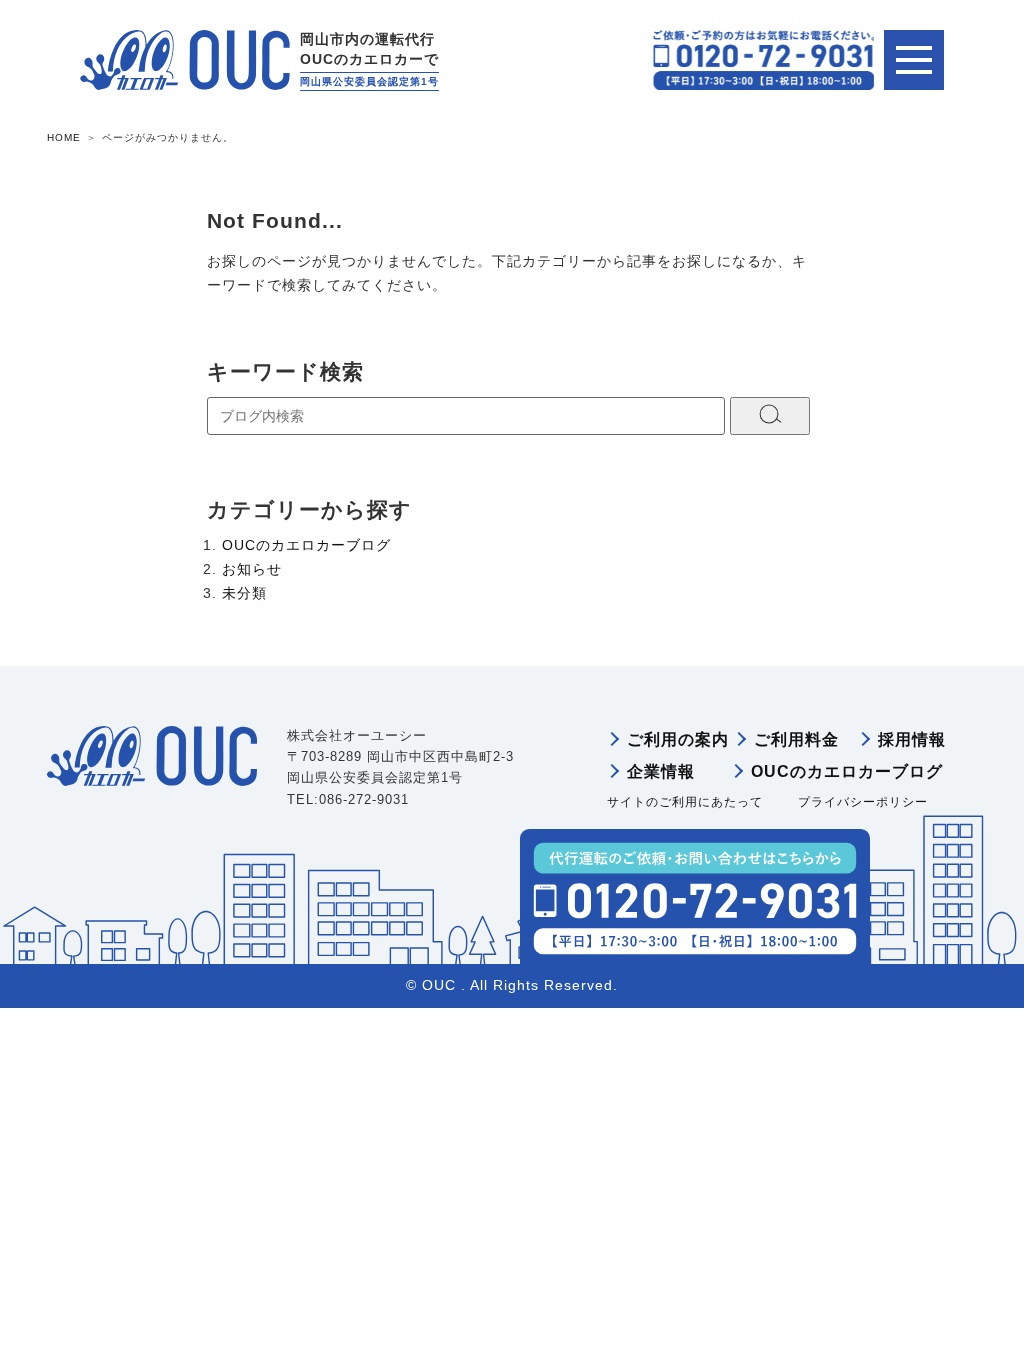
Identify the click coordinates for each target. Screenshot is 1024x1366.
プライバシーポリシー (863, 802)
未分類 (244, 593)
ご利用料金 (796, 739)
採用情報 (912, 739)
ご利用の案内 (678, 739)
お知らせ (252, 569)
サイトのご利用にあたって (685, 802)
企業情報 (661, 771)
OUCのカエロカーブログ (306, 545)
